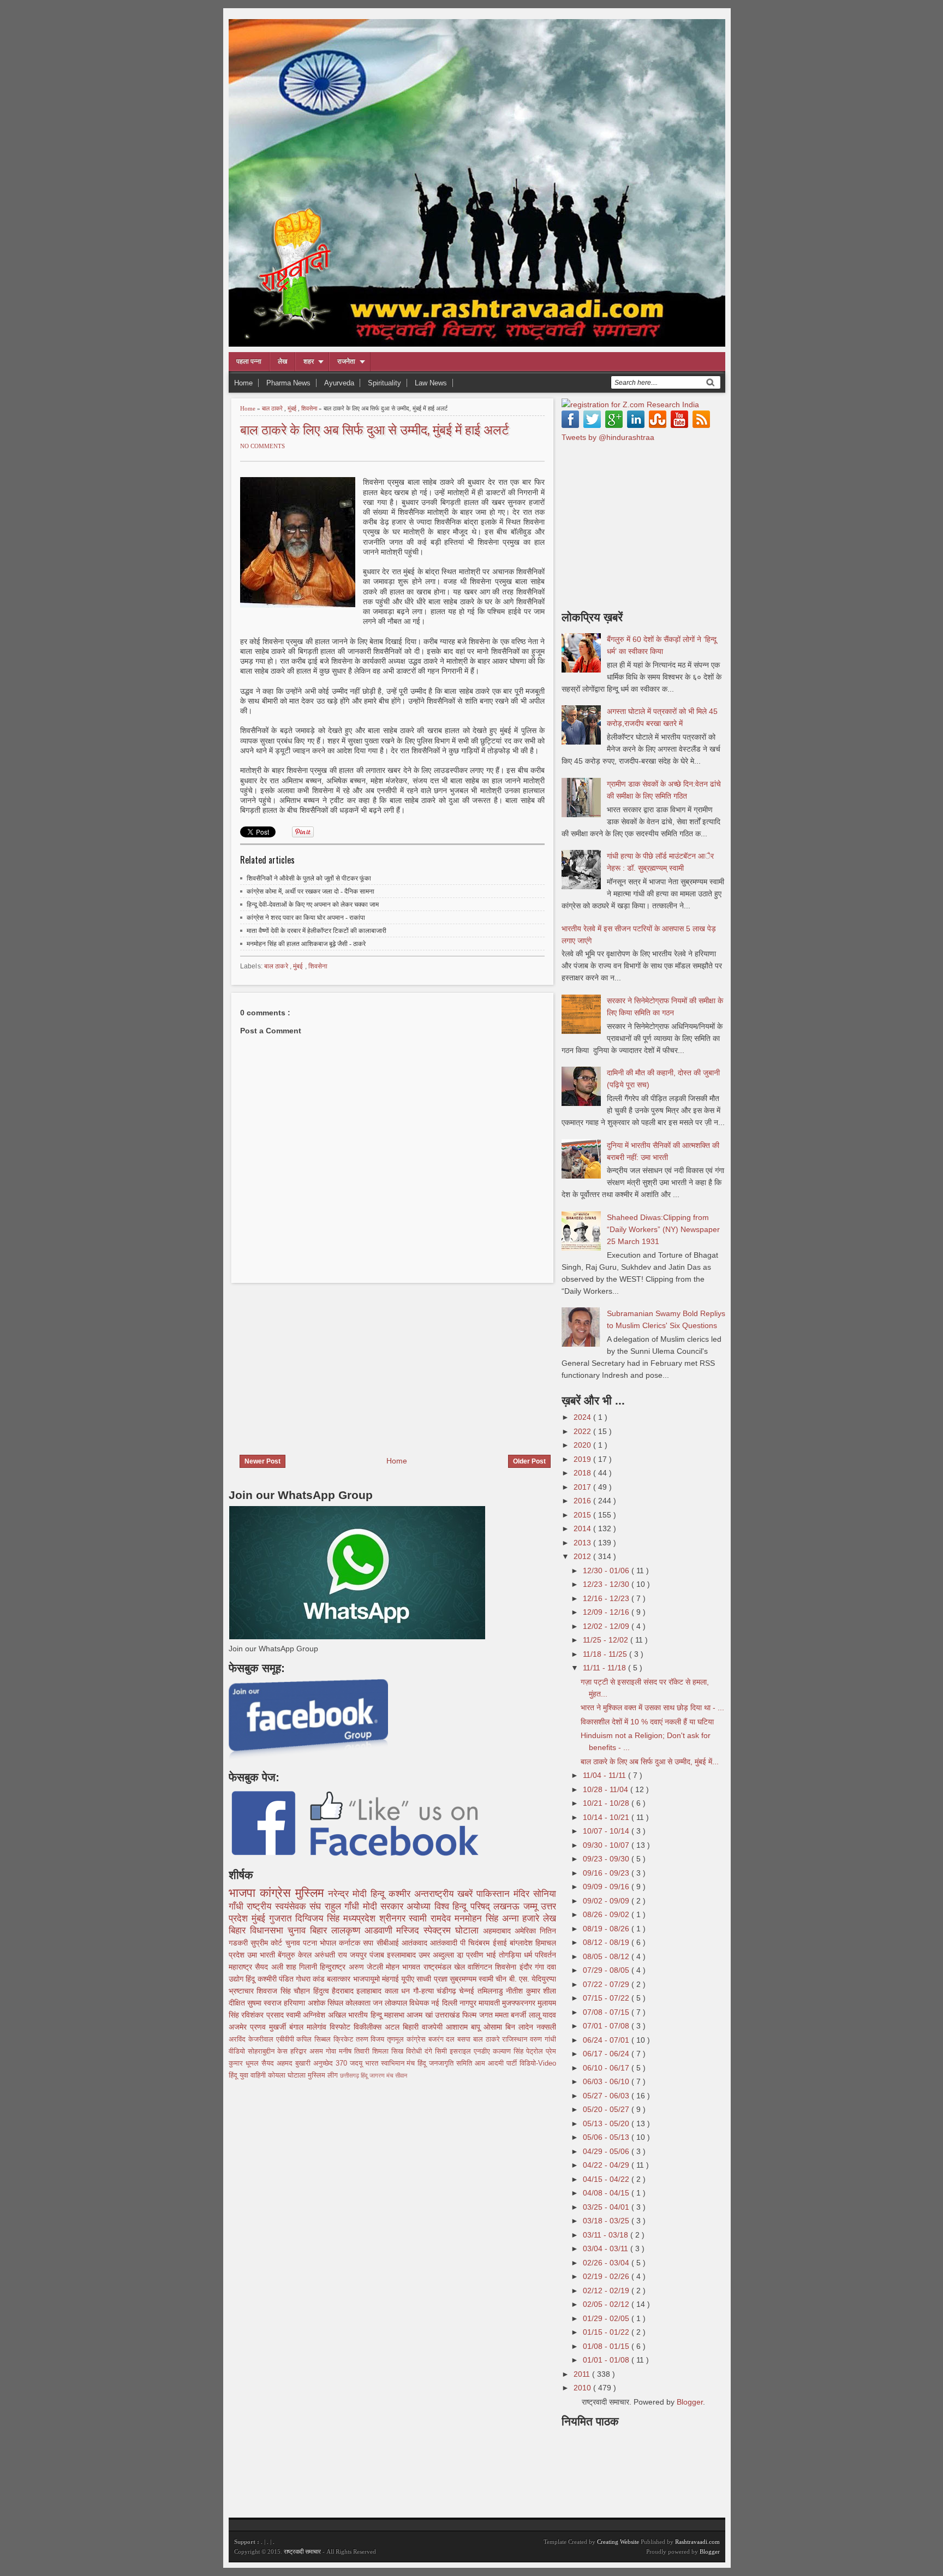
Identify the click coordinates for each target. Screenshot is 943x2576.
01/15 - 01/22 (607, 2332)
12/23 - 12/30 (607, 1584)
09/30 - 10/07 (607, 1845)
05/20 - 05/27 (607, 2109)
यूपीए (409, 1979)
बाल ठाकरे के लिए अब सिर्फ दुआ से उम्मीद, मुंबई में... (650, 1762)
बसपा (465, 2039)
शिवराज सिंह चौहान (285, 1991)
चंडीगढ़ (448, 1991)
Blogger (690, 2402)
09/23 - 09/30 (607, 1859)
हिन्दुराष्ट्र (334, 1967)
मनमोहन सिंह (478, 1918)
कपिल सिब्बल (315, 2039)
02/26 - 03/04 (607, 2263)
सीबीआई (389, 1943)
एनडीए (483, 2051)
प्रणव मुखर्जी (270, 2027)
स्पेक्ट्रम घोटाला (453, 1930)
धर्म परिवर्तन (540, 1955)
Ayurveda (339, 383)
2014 (583, 1528)
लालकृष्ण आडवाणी (364, 1930)
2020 (583, 1445)
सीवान (401, 2075)
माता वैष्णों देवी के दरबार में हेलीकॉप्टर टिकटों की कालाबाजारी (317, 931)
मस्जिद (410, 1930)
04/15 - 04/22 (607, 2179)
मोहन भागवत (405, 1967)
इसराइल (462, 2051)
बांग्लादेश (523, 1943)
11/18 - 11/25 (606, 1654)
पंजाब (378, 1955)
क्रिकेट (345, 2039)
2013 (583, 1543)
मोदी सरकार (385, 1906)
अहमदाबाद (499, 1931)
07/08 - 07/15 (607, 2012)
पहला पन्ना (249, 361)
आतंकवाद (416, 1943)
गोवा (332, 2051)
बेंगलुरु (288, 1955)
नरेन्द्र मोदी (349, 1894)
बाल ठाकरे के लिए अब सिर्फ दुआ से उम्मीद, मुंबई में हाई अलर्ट (375, 429)
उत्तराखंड (449, 2015)
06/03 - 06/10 (607, 2081)
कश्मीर (401, 1894)
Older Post (529, 1461)
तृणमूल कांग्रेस (408, 2039)
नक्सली (546, 2027)
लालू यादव (542, 2015)
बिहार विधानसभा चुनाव (269, 1930)
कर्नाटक (351, 1943)
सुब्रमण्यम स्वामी (473, 1979)
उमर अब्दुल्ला (438, 1955)
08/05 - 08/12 (607, 1956)
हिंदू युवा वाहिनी (248, 2075)
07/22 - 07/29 (607, 1984)
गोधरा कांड (311, 1979)
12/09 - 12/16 (607, 1612)
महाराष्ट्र (242, 1967)
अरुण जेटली (368, 1967)
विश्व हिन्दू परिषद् (464, 1906)
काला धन (399, 1991)
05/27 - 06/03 (607, 2096)
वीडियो (238, 2051)
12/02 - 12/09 (607, 1626)
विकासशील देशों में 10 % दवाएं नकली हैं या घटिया (647, 1722)
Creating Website (618, 2542)
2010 (583, 2388)
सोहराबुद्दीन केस (269, 2051)
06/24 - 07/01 (607, 2040)
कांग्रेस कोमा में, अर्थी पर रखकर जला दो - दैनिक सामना (311, 891)
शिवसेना (310, 408)
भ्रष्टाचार (243, 1991)
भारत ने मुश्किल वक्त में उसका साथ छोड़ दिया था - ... (652, 1708)
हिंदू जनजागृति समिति (446, 2063)
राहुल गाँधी (344, 1906)
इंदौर (527, 1967)
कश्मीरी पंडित (277, 1979)
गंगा (541, 1967)
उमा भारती (262, 1955)
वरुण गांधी (543, 2039)
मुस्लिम (312, 1893)
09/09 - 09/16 (607, 1887)
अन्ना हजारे (523, 1918)
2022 (583, 1431)
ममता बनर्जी (512, 2015)
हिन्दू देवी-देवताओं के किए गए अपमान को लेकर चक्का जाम (313, 905)
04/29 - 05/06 (607, 2151)
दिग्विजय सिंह (319, 1918)
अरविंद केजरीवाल (252, 2039)
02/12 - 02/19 (607, 2291)
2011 (583, 2374)
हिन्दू (380, 1894)
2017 (583, 1487)
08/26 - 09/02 (607, 1914)
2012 (583, 1556)
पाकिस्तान (495, 1894)
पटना (311, 1943)
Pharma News (288, 383)
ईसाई (501, 1943)
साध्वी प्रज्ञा (433, 1979)
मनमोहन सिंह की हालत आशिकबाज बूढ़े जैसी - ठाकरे (306, 944)
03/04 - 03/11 (607, 2248)
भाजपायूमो (368, 1979)
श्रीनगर (394, 1918)
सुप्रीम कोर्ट (268, 1943)
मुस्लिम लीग (324, 2075)
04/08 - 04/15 (607, 2193)
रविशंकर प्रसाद (264, 2015)
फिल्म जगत (479, 2015)
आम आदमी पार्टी (497, 2063)
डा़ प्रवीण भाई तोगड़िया (490, 1955)
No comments (262, 446)
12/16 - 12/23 (607, 1598)
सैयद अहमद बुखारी (287, 2063)
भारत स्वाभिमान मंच (392, 2063)
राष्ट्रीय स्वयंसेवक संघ (285, 1906)
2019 (583, 1459)
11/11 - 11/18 (605, 1668)
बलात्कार (340, 1979)
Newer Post (262, 1461)
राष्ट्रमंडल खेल (446, 1967)
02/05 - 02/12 (607, 2304)
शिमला (382, 2051)
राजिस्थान (516, 2039)
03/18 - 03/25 (607, 2221)
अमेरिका (527, 1931)
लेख (282, 361)
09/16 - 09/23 (607, 1873)
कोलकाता (359, 2003)
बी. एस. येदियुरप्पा (533, 1979)
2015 (583, 1515)
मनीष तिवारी (356, 2051)
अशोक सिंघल (327, 2003)
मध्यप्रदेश (361, 1918)
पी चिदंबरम (476, 1943)
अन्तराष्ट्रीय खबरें (445, 1894)
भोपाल (329, 1943)
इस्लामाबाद (403, 1955)
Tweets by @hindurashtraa (608, 437)
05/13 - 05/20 (607, 2123)
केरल (306, 1955)
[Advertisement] (320, 1362)
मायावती (490, 2003)
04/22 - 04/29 (607, 2165)
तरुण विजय (372, 2039)
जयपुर (360, 1955)
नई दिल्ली (445, 2003)
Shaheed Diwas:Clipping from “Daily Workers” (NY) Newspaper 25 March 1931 (663, 1229)
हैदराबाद (344, 1991)
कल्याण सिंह (509, 2051)
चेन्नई (468, 1991)
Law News (431, 383)
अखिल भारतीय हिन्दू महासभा (367, 2015)
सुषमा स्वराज (265, 2003)
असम (318, 2051)
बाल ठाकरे (273, 408)
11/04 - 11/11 (605, 1775)
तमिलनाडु (492, 1991)
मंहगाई (392, 1979)
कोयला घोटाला (288, 2075)
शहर (309, 361)
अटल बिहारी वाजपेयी (415, 2027)
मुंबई (293, 408)
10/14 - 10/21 (607, 1817)
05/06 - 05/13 (607, 2137)
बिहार (321, 1930)
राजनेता (346, 361)
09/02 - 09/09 (607, 1901)
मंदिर (523, 1894)
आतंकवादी (445, 1943)
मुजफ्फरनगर (520, 2003)
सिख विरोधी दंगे (413, 2051)
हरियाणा (296, 2003)
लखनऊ (508, 1906)
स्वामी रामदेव (432, 1918)
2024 (583, 1417)
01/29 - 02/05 (607, 2318)
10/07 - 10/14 (607, 1831)
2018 (583, 1473)
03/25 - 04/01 (607, 2207)
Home (243, 383)
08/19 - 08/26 (607, 1929)
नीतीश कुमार (524, 1991)
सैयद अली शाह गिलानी (287, 1967)
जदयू (357, 2063)
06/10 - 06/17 (607, 2068)
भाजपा (244, 1893)
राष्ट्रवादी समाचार (302, 2551)
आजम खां (421, 2015)
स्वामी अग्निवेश (307, 2015)
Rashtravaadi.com (697, 2542)
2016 (583, 1501)
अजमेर (239, 2027)
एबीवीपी (287, 2039)
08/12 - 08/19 (607, 1942)
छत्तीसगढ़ (350, 2075)
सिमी (442, 2051)
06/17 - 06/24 (607, 2054)
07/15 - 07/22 (607, 1998)
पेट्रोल (536, 2051)
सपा (369, 1943)
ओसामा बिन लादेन (510, 2027)
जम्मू (532, 1906)
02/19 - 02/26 (607, 2276)
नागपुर (469, 2003)
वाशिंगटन (481, 1967)
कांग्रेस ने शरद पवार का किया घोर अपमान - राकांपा (306, 918)
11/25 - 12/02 (607, 1640)
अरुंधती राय (332, 1955)
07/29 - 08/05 (607, 1970)
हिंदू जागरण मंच (378, 2075)
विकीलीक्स (369, 2027)
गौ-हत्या (425, 1991)
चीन (502, 1979)
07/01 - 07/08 (607, 2026)
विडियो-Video (538, 2063)
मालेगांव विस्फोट (330, 2027)
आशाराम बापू (465, 2027)
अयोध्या (420, 1906)
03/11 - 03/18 (607, 2235)
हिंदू (251, 1979)
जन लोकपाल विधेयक (402, 2003)
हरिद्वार (300, 2051)
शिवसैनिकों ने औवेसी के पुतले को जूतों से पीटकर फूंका (309, 878)
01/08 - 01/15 (607, 2346)
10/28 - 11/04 (607, 1789)
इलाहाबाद (370, 1991)
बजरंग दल (443, 2039)
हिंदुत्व (323, 1991)
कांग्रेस (277, 1893)
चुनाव (294, 1943)
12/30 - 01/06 (607, 1570)
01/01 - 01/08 (607, 2360)
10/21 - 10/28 (607, 1803)
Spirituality (384, 383)
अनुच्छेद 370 (332, 2063)
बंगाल (298, 2027)
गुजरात (282, 1918)
